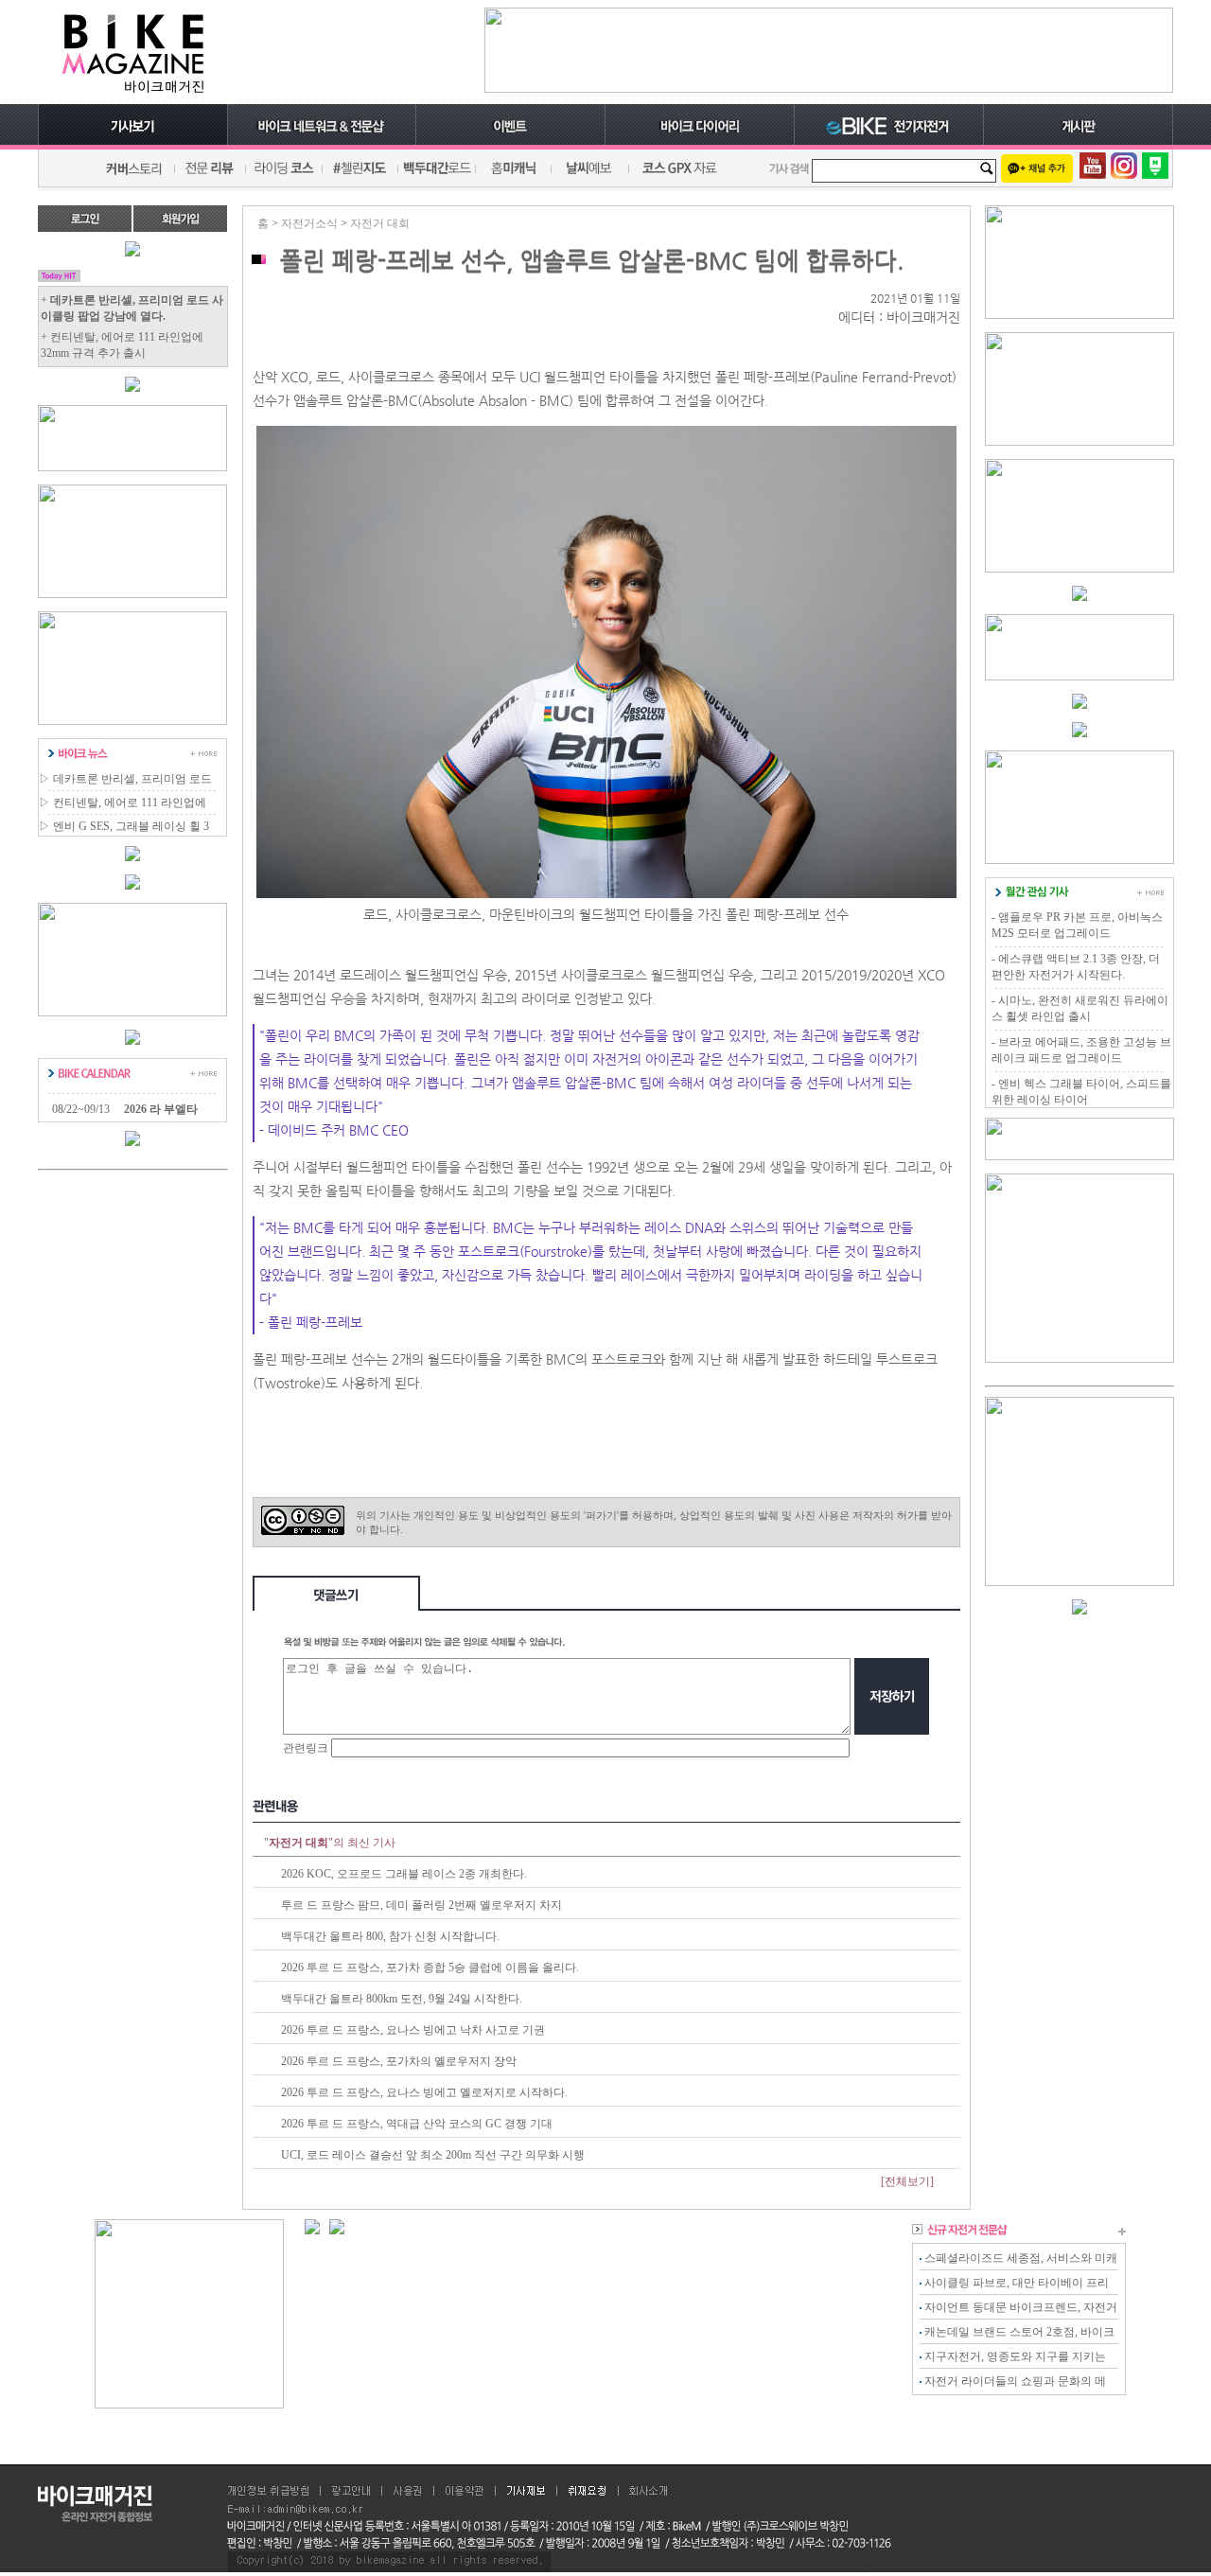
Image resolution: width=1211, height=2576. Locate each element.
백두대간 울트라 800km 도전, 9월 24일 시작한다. (402, 1999)
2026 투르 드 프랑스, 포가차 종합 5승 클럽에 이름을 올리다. (430, 1967)
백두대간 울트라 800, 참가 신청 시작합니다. (390, 1936)
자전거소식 (309, 223)
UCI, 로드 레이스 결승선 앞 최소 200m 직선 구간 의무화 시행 (433, 2155)
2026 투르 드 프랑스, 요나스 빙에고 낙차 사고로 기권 (413, 2030)
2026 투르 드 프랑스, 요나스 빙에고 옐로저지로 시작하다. (424, 2092)
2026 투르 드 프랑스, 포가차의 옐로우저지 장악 (399, 2061)
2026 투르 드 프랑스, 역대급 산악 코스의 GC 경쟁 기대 (417, 2124)
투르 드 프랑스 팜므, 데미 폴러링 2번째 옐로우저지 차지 (421, 1905)
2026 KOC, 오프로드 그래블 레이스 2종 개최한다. (404, 1874)
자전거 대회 (380, 223)
